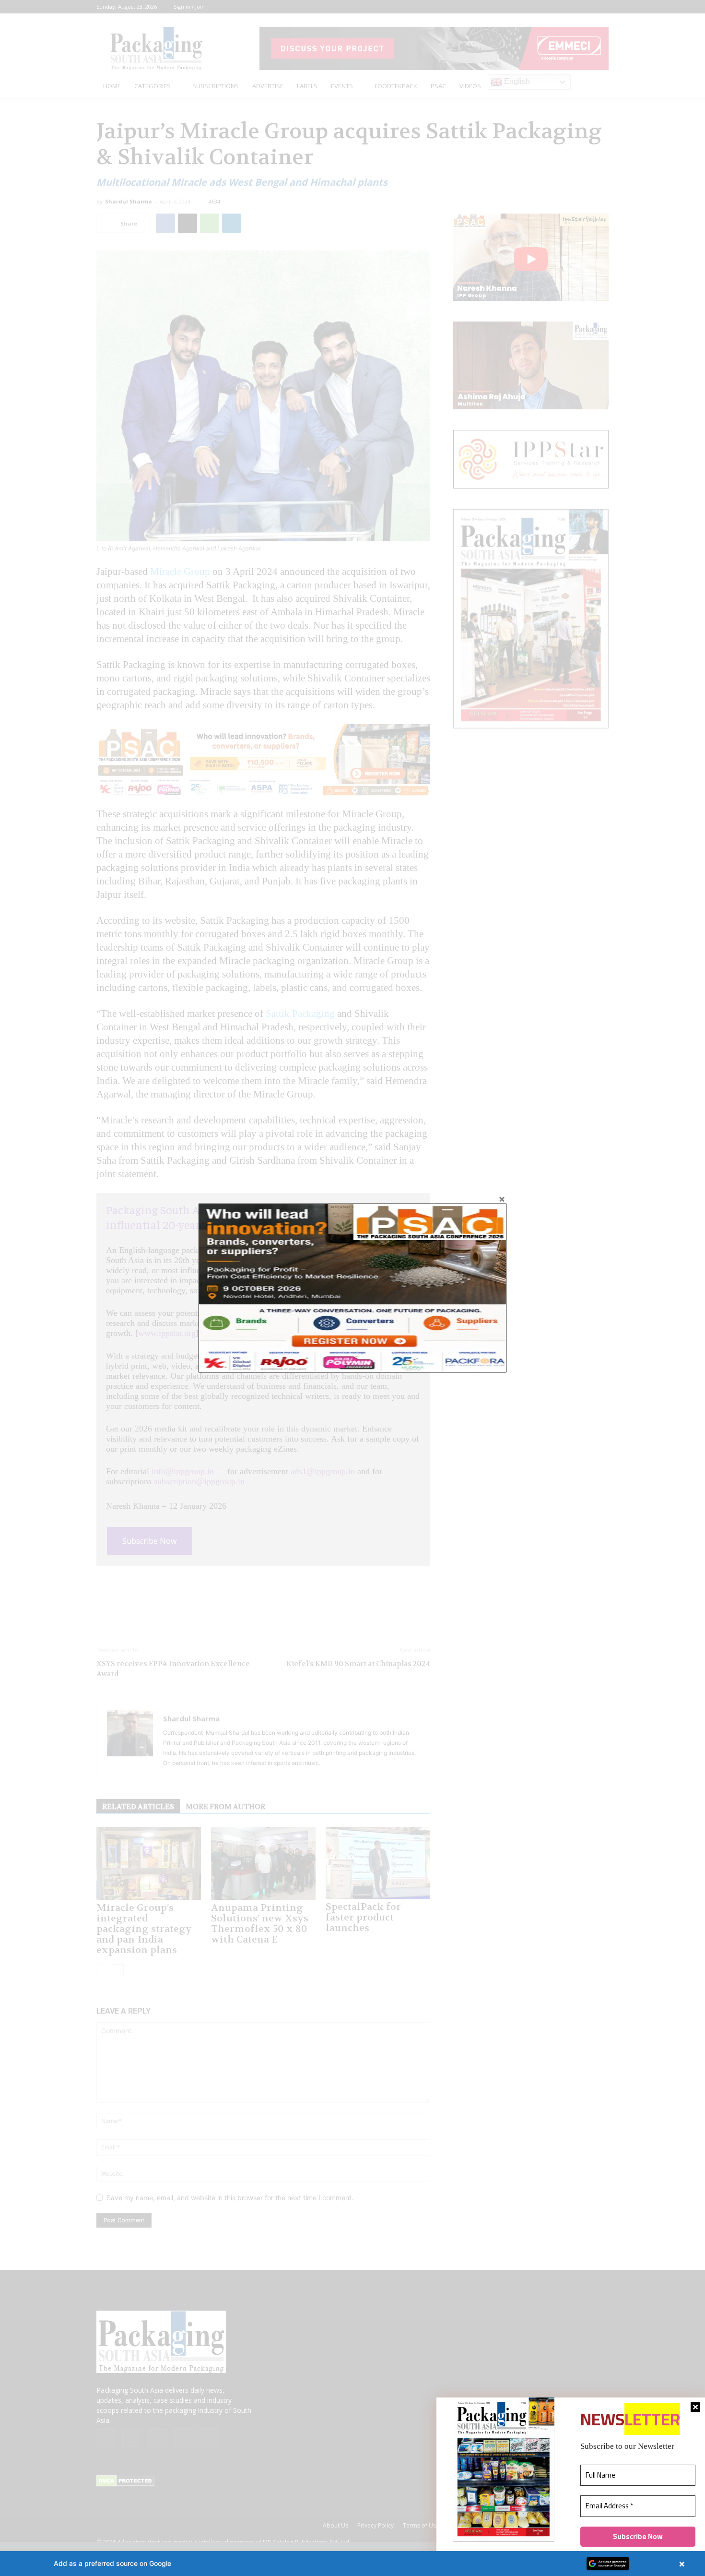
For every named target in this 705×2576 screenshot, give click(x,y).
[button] (352, 2564)
